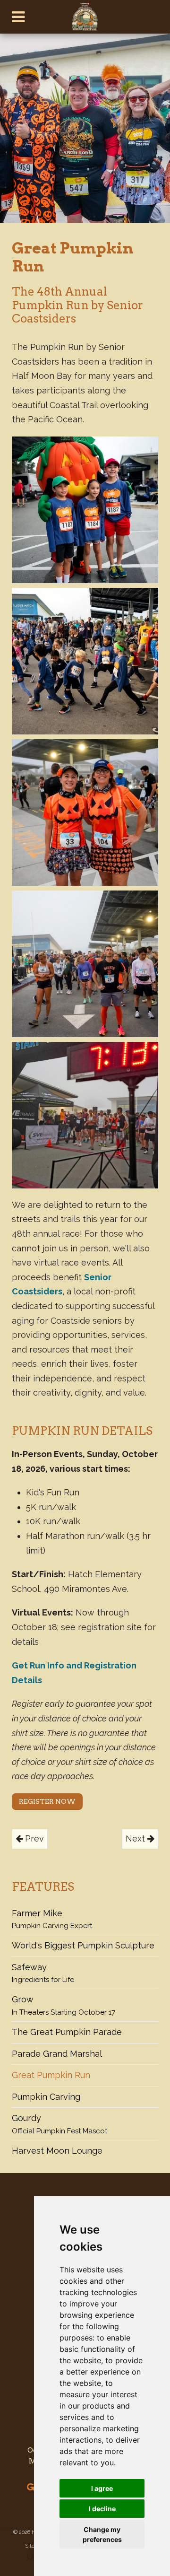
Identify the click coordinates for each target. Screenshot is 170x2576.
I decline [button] (102, 2509)
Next (136, 1838)
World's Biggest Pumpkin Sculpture (83, 1945)
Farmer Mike (52, 1919)
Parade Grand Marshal (57, 2054)
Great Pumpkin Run (51, 2075)
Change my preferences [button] (102, 2534)
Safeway (43, 1973)
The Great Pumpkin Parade (67, 2032)
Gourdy (59, 2124)
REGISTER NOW (47, 1801)
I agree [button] (102, 2488)
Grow (64, 2005)
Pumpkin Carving (46, 2097)
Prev (33, 1838)
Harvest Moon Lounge (57, 2151)
